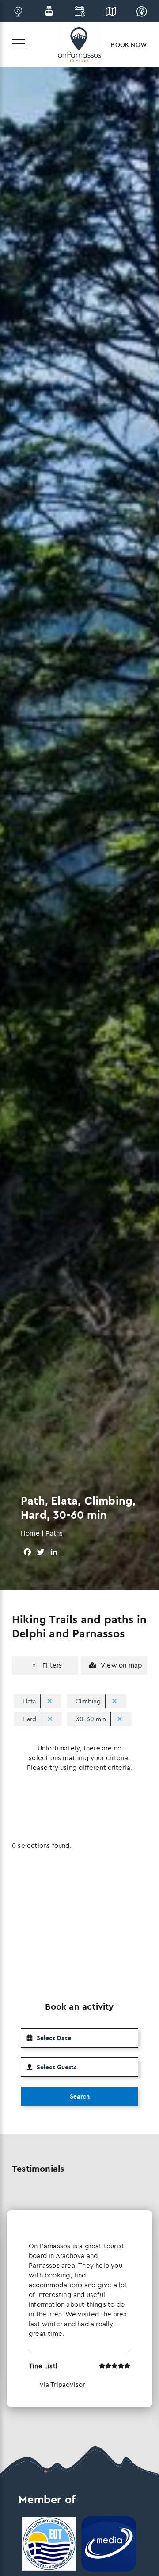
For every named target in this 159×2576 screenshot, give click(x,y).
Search (80, 2096)
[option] (79, 2309)
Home (30, 1533)
